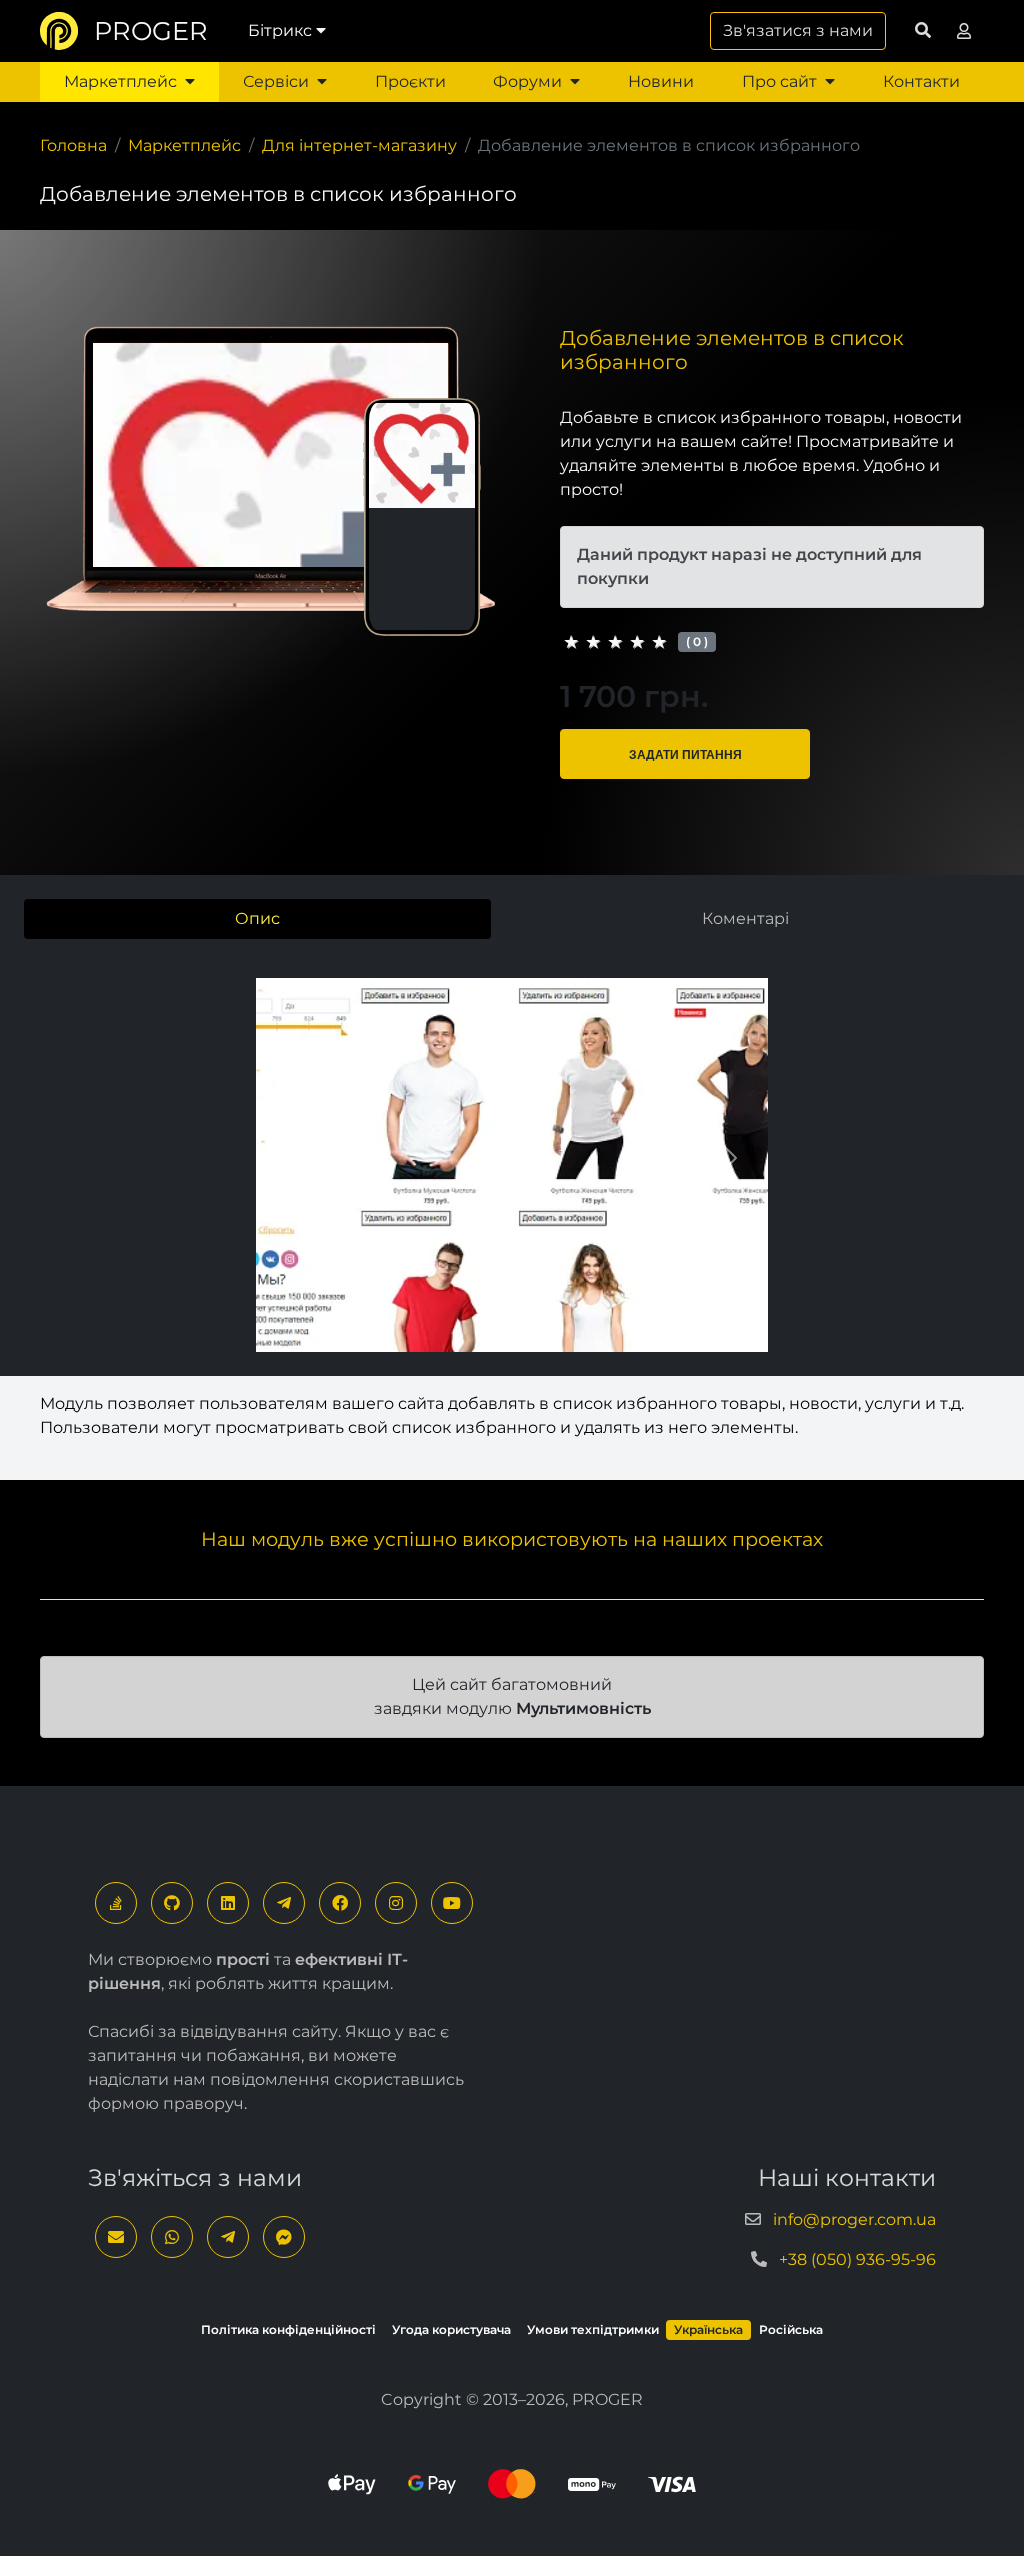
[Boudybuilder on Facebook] (340, 1903)
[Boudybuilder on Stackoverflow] (116, 1903)
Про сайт (779, 81)
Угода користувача (451, 2329)
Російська (791, 2329)
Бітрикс (280, 30)
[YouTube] (452, 1903)
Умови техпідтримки (593, 2329)
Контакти (921, 81)
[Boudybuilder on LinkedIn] (228, 1903)
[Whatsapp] (172, 2237)
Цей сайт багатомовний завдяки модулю (512, 1696)
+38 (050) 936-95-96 (857, 2259)
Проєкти (410, 81)
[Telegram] (284, 1903)
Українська (708, 2329)
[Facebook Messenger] (284, 2237)
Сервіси (276, 81)
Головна (73, 145)
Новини (661, 81)
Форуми (527, 81)
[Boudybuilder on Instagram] (396, 1903)
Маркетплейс (120, 81)
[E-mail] (116, 2237)
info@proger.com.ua (854, 2219)
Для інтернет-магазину (359, 145)
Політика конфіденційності (288, 2329)
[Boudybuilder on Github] (172, 1903)
